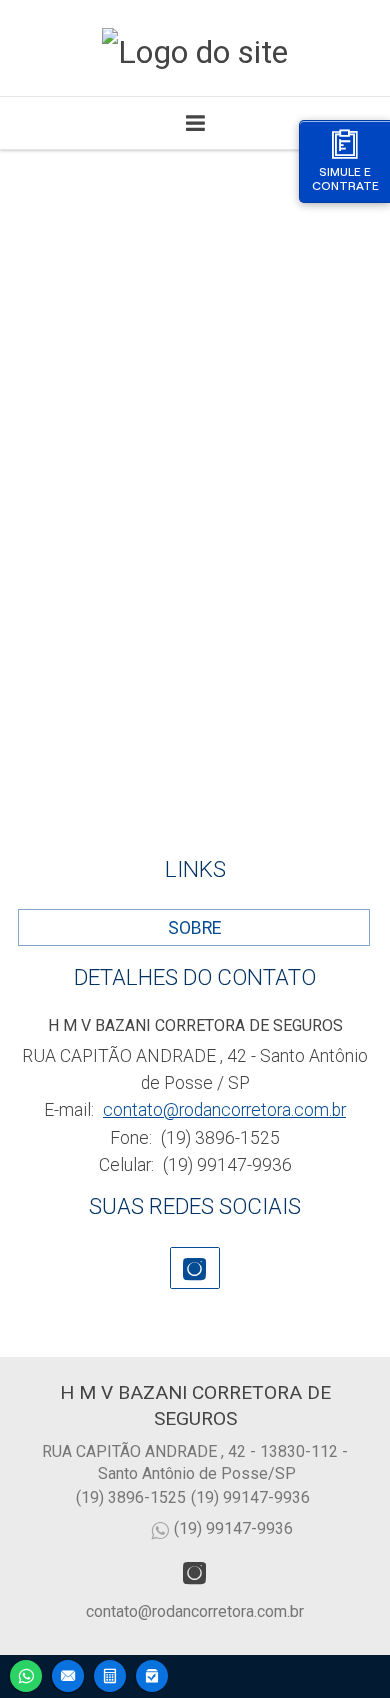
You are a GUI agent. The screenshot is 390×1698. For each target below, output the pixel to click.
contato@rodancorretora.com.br (224, 1110)
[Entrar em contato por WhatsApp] (26, 1673)
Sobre (194, 928)
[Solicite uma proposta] (110, 1673)
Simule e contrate (345, 178)
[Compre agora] (152, 1673)
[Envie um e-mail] (68, 1673)
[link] (195, 1268)
